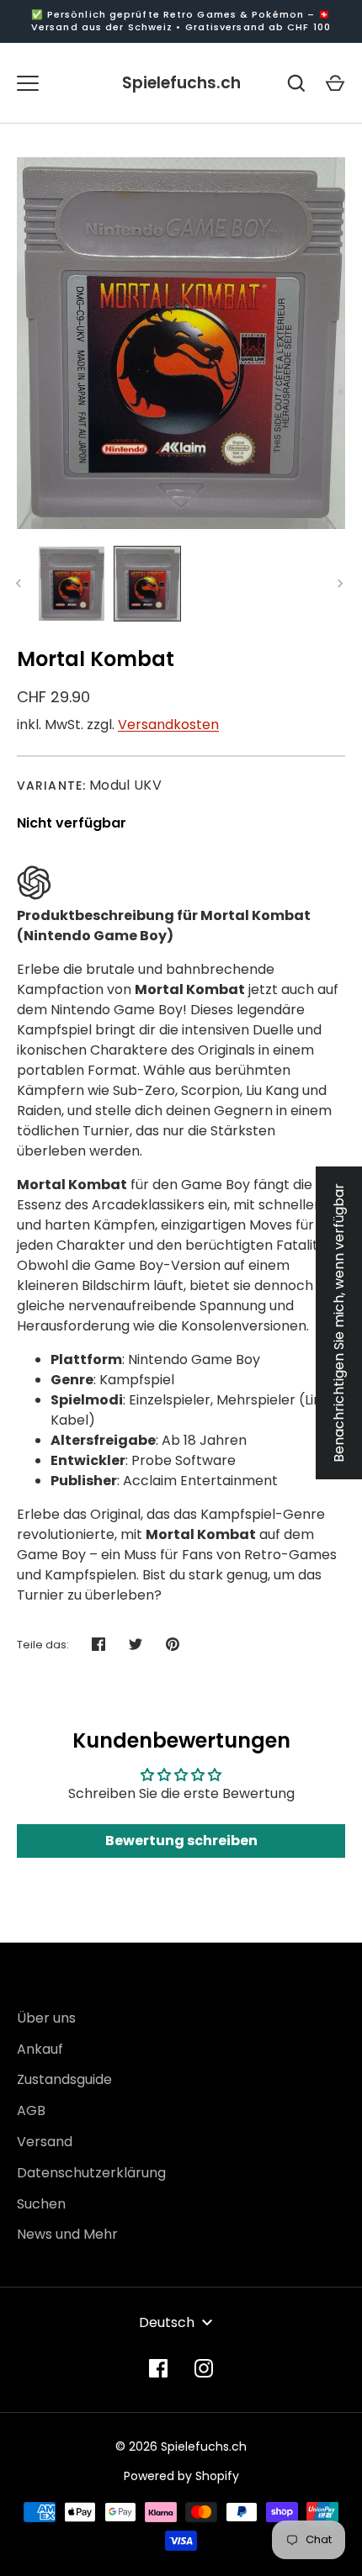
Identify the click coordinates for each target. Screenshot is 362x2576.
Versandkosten (168, 725)
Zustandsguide (64, 2079)
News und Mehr (67, 2234)
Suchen (41, 2204)
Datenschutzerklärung (91, 2173)
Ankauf (40, 2049)
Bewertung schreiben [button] (181, 1841)
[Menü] (28, 83)
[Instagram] (204, 2368)
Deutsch (167, 2322)
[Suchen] (296, 83)
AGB (31, 2111)
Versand (45, 2142)
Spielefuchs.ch (181, 83)
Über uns (46, 2018)
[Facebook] (158, 2368)
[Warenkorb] (335, 83)
